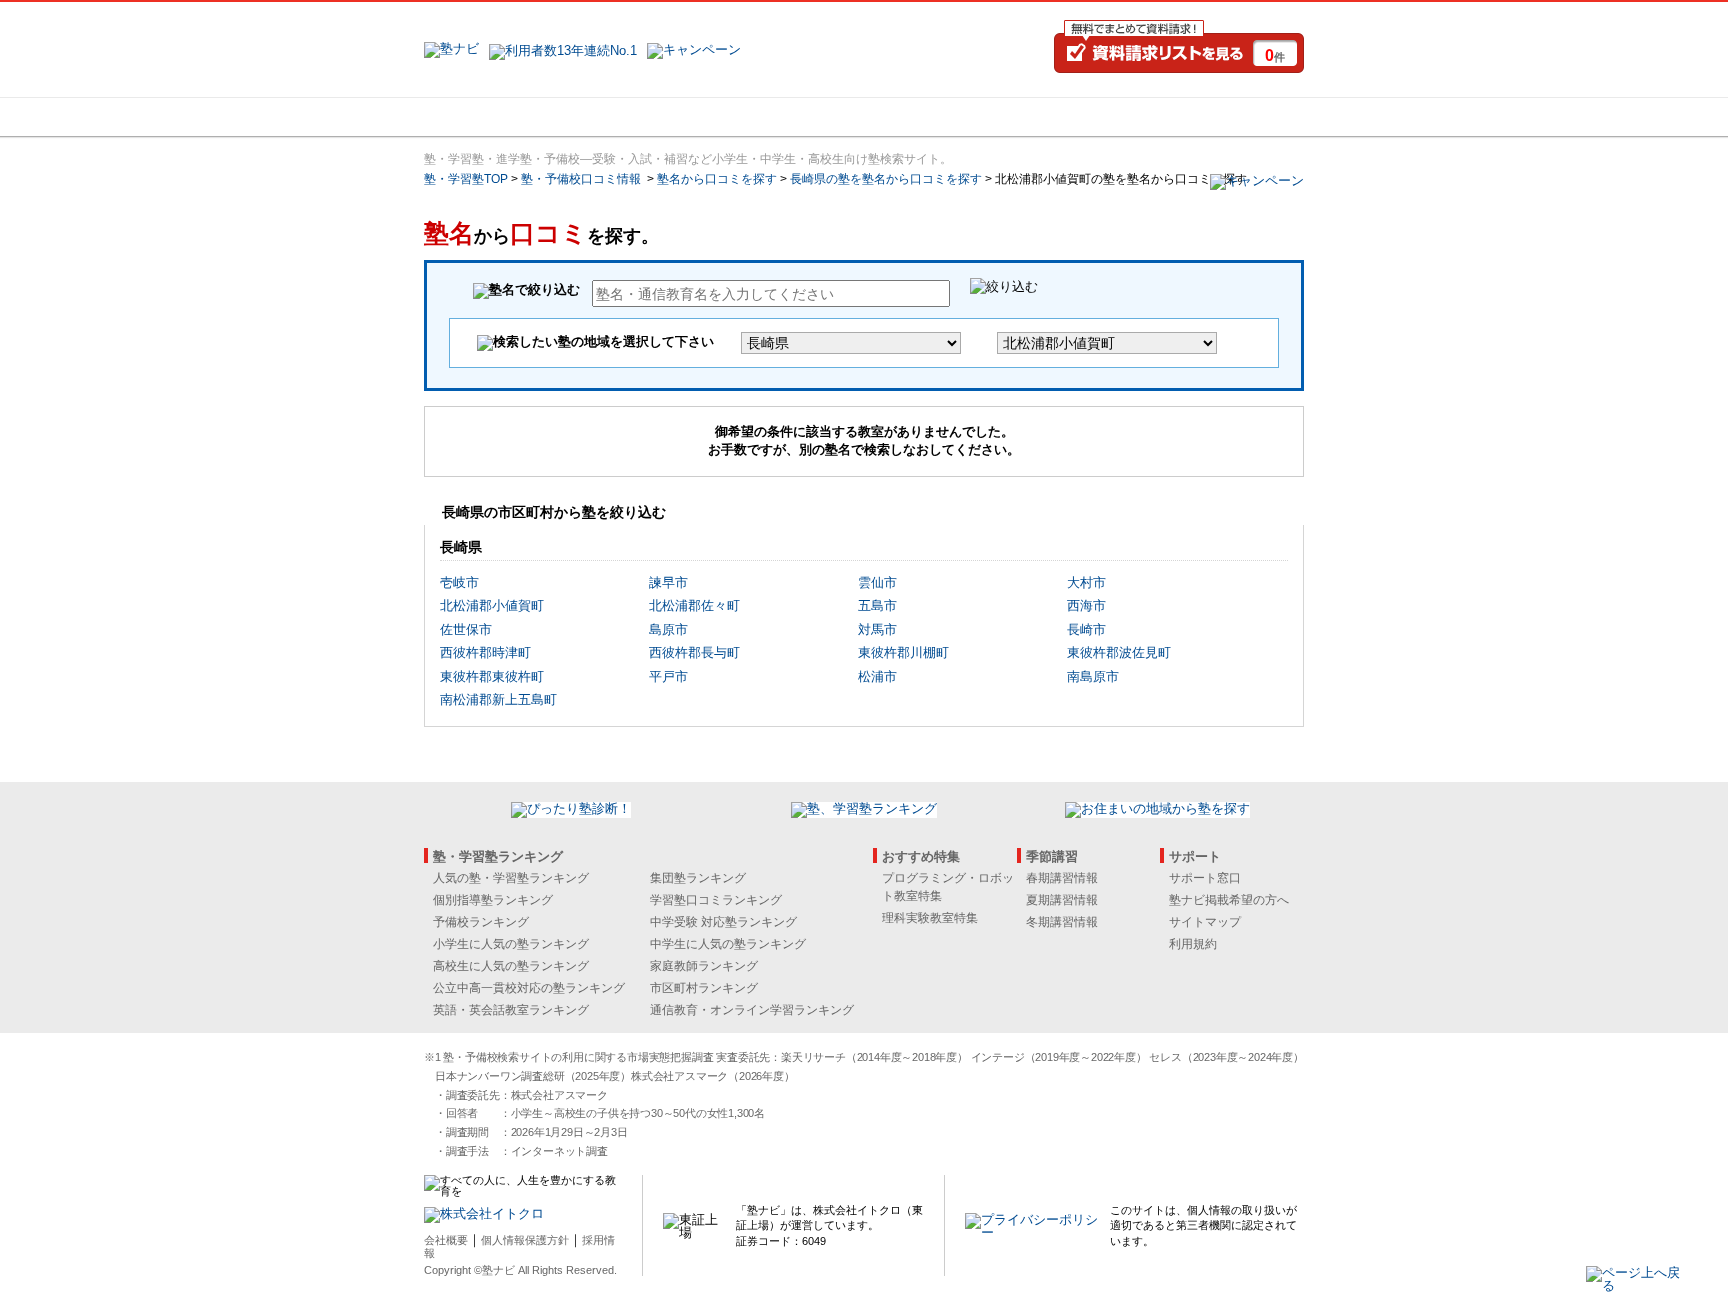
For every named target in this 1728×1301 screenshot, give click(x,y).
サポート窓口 (1205, 878)
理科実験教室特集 (930, 918)
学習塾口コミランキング (716, 900)
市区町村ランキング (704, 988)
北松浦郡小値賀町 (492, 605)
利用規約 (1193, 944)
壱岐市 (459, 582)
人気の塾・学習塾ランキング (511, 878)
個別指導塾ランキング (493, 900)
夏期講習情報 (1062, 900)
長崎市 (1086, 629)
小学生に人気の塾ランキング (511, 944)
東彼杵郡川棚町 (903, 652)
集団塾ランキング (698, 878)
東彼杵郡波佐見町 (1119, 652)
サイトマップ (1205, 922)
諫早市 (668, 582)
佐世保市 (466, 629)
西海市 (1086, 605)
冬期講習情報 (1062, 922)
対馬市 (877, 629)
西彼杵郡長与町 (694, 652)
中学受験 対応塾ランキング (723, 922)
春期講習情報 (1062, 878)
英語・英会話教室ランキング (511, 1010)
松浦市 (877, 676)
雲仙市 (877, 582)
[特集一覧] (1081, 117)
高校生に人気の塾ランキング (511, 966)
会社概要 (446, 1240)
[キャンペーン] (1227, 117)
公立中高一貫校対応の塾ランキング (529, 988)
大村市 (1086, 582)
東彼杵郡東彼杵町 (492, 676)
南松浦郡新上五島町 (498, 699)
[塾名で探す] (643, 117)
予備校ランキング (481, 922)
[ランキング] (789, 117)
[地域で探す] (497, 117)
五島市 (877, 605)
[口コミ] (935, 117)
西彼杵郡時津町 (485, 652)
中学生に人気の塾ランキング (728, 944)
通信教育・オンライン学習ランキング (752, 1010)
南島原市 (1093, 676)
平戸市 (668, 676)
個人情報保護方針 (525, 1240)
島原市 (668, 629)
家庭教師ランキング (704, 966)
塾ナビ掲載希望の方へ (1229, 900)
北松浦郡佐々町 (694, 605)
